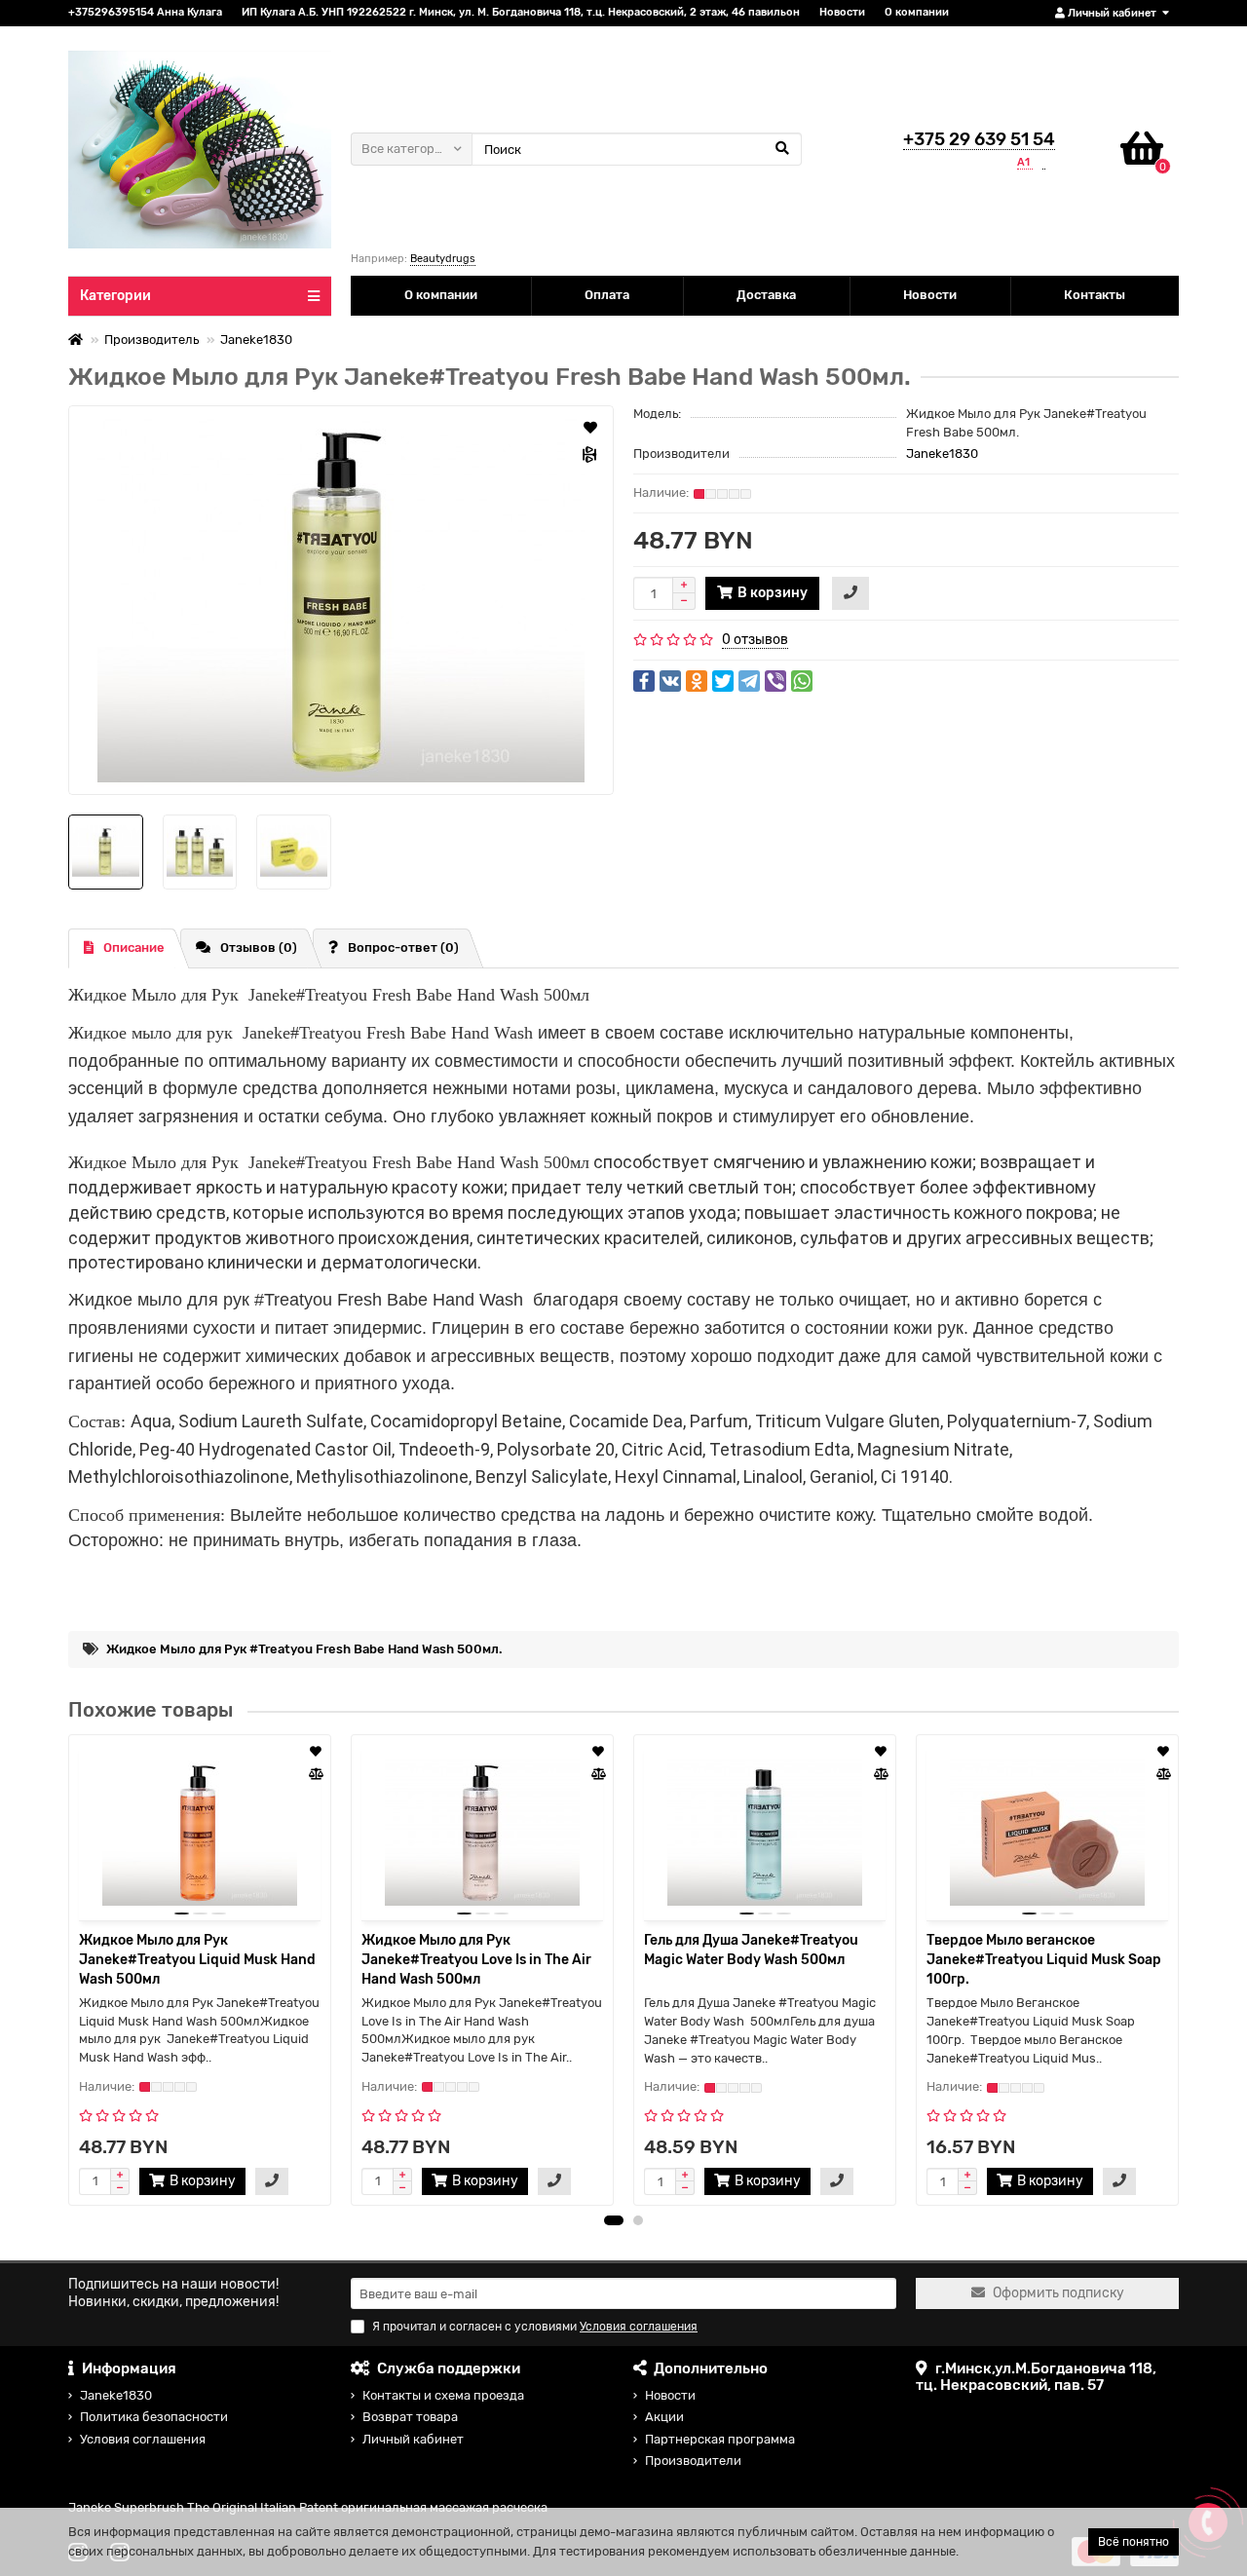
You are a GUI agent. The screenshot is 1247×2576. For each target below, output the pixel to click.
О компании (917, 12)
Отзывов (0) (259, 947)
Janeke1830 (256, 340)
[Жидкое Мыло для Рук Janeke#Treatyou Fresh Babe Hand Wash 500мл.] (341, 600)
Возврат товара (410, 2417)
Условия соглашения (143, 2439)
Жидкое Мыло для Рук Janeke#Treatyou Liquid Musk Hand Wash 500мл (197, 1960)
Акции (664, 2417)
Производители (693, 2461)
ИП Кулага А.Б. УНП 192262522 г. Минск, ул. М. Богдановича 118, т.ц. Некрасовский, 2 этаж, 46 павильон (521, 12)
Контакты (1095, 295)
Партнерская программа (720, 2439)
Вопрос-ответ (403, 947)
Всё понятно (1134, 2542)
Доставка (766, 295)
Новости (842, 12)
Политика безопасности (154, 2417)
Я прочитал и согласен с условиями (535, 2327)
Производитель (151, 340)
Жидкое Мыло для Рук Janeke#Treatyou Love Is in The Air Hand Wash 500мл (476, 1960)
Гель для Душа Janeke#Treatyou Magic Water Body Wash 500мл (751, 1950)
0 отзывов (755, 640)
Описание (134, 947)
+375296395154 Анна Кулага (145, 12)
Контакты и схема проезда (443, 2395)
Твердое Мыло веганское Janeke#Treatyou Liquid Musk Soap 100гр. (1044, 1960)
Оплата (607, 295)
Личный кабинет (413, 2439)
